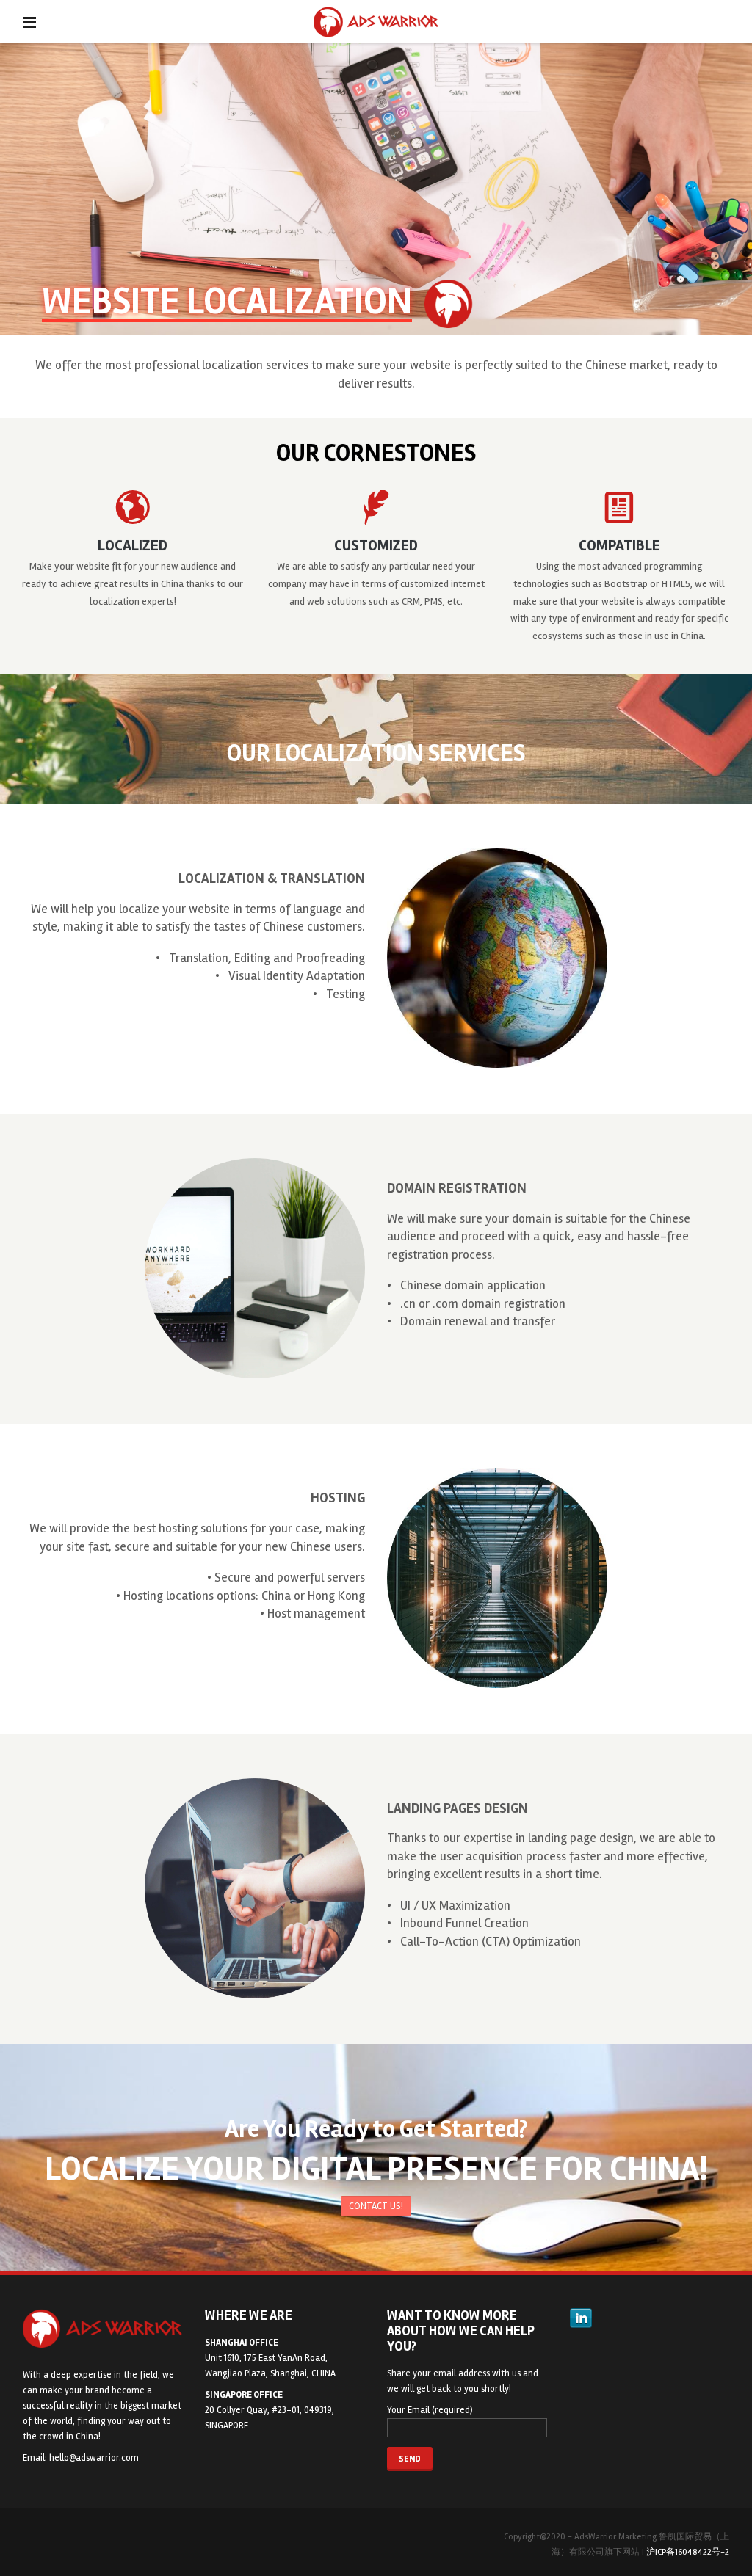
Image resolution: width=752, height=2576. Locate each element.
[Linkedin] (581, 2318)
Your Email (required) (430, 2410)
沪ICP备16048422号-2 (688, 2552)
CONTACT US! (376, 2206)
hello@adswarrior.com (94, 2458)
